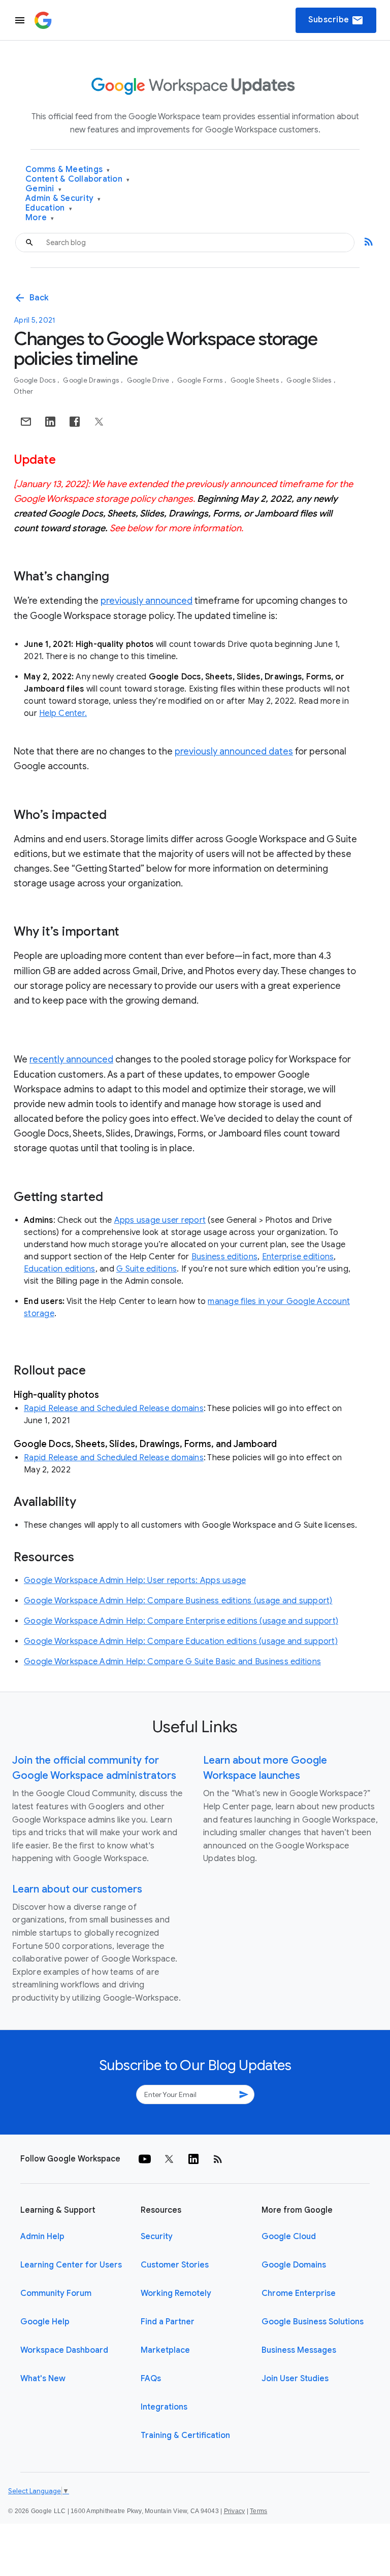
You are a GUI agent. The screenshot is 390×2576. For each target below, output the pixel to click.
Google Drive (149, 380)
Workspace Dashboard (64, 2350)
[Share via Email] (26, 422)
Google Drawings (92, 380)
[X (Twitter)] (169, 2159)
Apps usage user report (160, 1220)
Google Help (45, 2322)
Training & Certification (185, 2435)
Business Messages (299, 2350)
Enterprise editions (298, 1257)
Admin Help (42, 2237)
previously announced (147, 601)
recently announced (71, 1059)
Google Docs (35, 380)
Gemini (43, 189)
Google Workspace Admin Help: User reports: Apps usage (135, 1581)
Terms (258, 2511)
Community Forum (56, 2293)
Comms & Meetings (68, 170)
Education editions (60, 1269)
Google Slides (310, 380)
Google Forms (201, 380)
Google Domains (294, 2265)
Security (157, 2237)
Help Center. (63, 713)
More (40, 218)
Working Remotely (176, 2293)
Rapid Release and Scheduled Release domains (114, 1409)
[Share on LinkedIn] (50, 422)
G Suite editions (147, 1269)
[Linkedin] (193, 2159)
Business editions (224, 1257)
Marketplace (165, 2350)
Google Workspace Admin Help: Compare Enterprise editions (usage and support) (181, 1621)
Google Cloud (289, 2237)
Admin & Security (63, 199)
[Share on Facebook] (75, 422)
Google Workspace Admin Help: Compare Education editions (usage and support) (181, 1641)
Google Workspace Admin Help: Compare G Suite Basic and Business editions (172, 1662)
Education (49, 208)
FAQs (151, 2379)
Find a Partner (168, 2322)
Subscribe (336, 20)
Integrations (164, 2407)
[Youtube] (145, 2159)
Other (23, 391)
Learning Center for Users (71, 2265)
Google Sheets (256, 380)
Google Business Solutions (313, 2322)
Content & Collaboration (77, 179)
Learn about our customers (77, 1889)
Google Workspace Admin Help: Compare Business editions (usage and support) (178, 1601)
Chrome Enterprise (299, 2293)
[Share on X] (99, 422)
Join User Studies (295, 2379)
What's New (43, 2379)
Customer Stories (175, 2265)
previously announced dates (234, 751)
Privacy (235, 2511)
